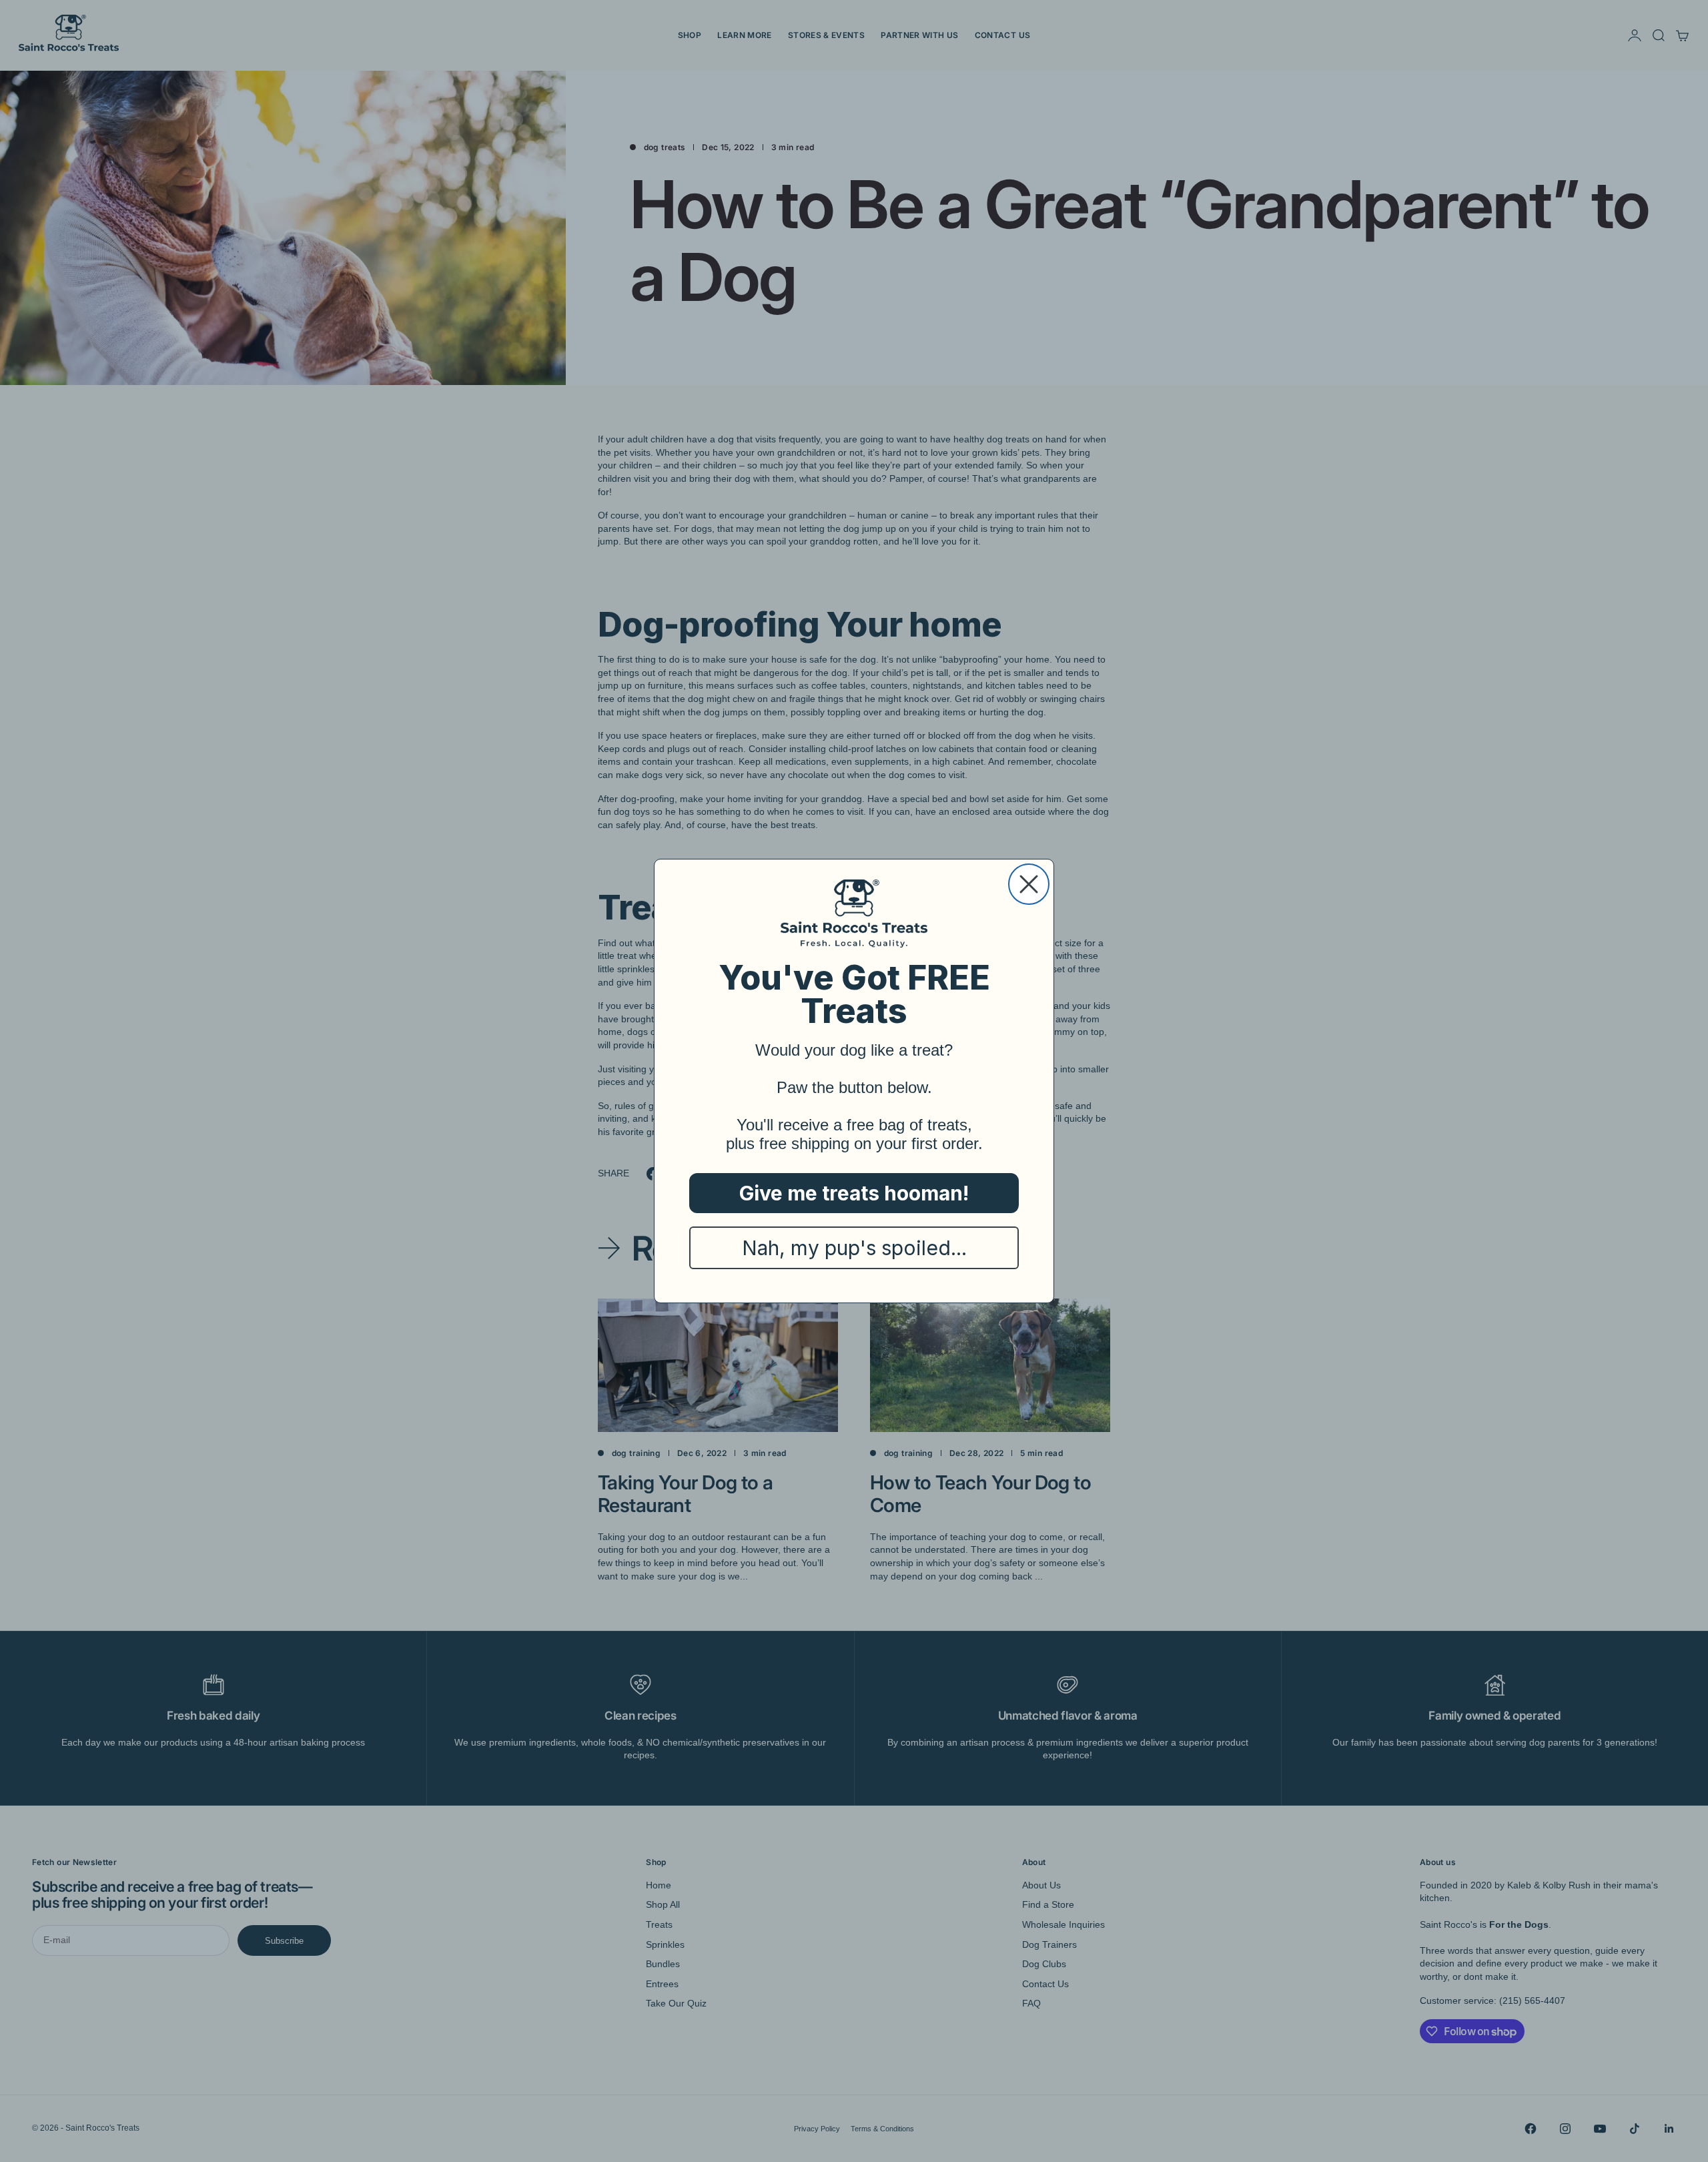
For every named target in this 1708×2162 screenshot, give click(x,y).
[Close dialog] (1029, 884)
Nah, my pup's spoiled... (854, 1248)
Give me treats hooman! (854, 1193)
